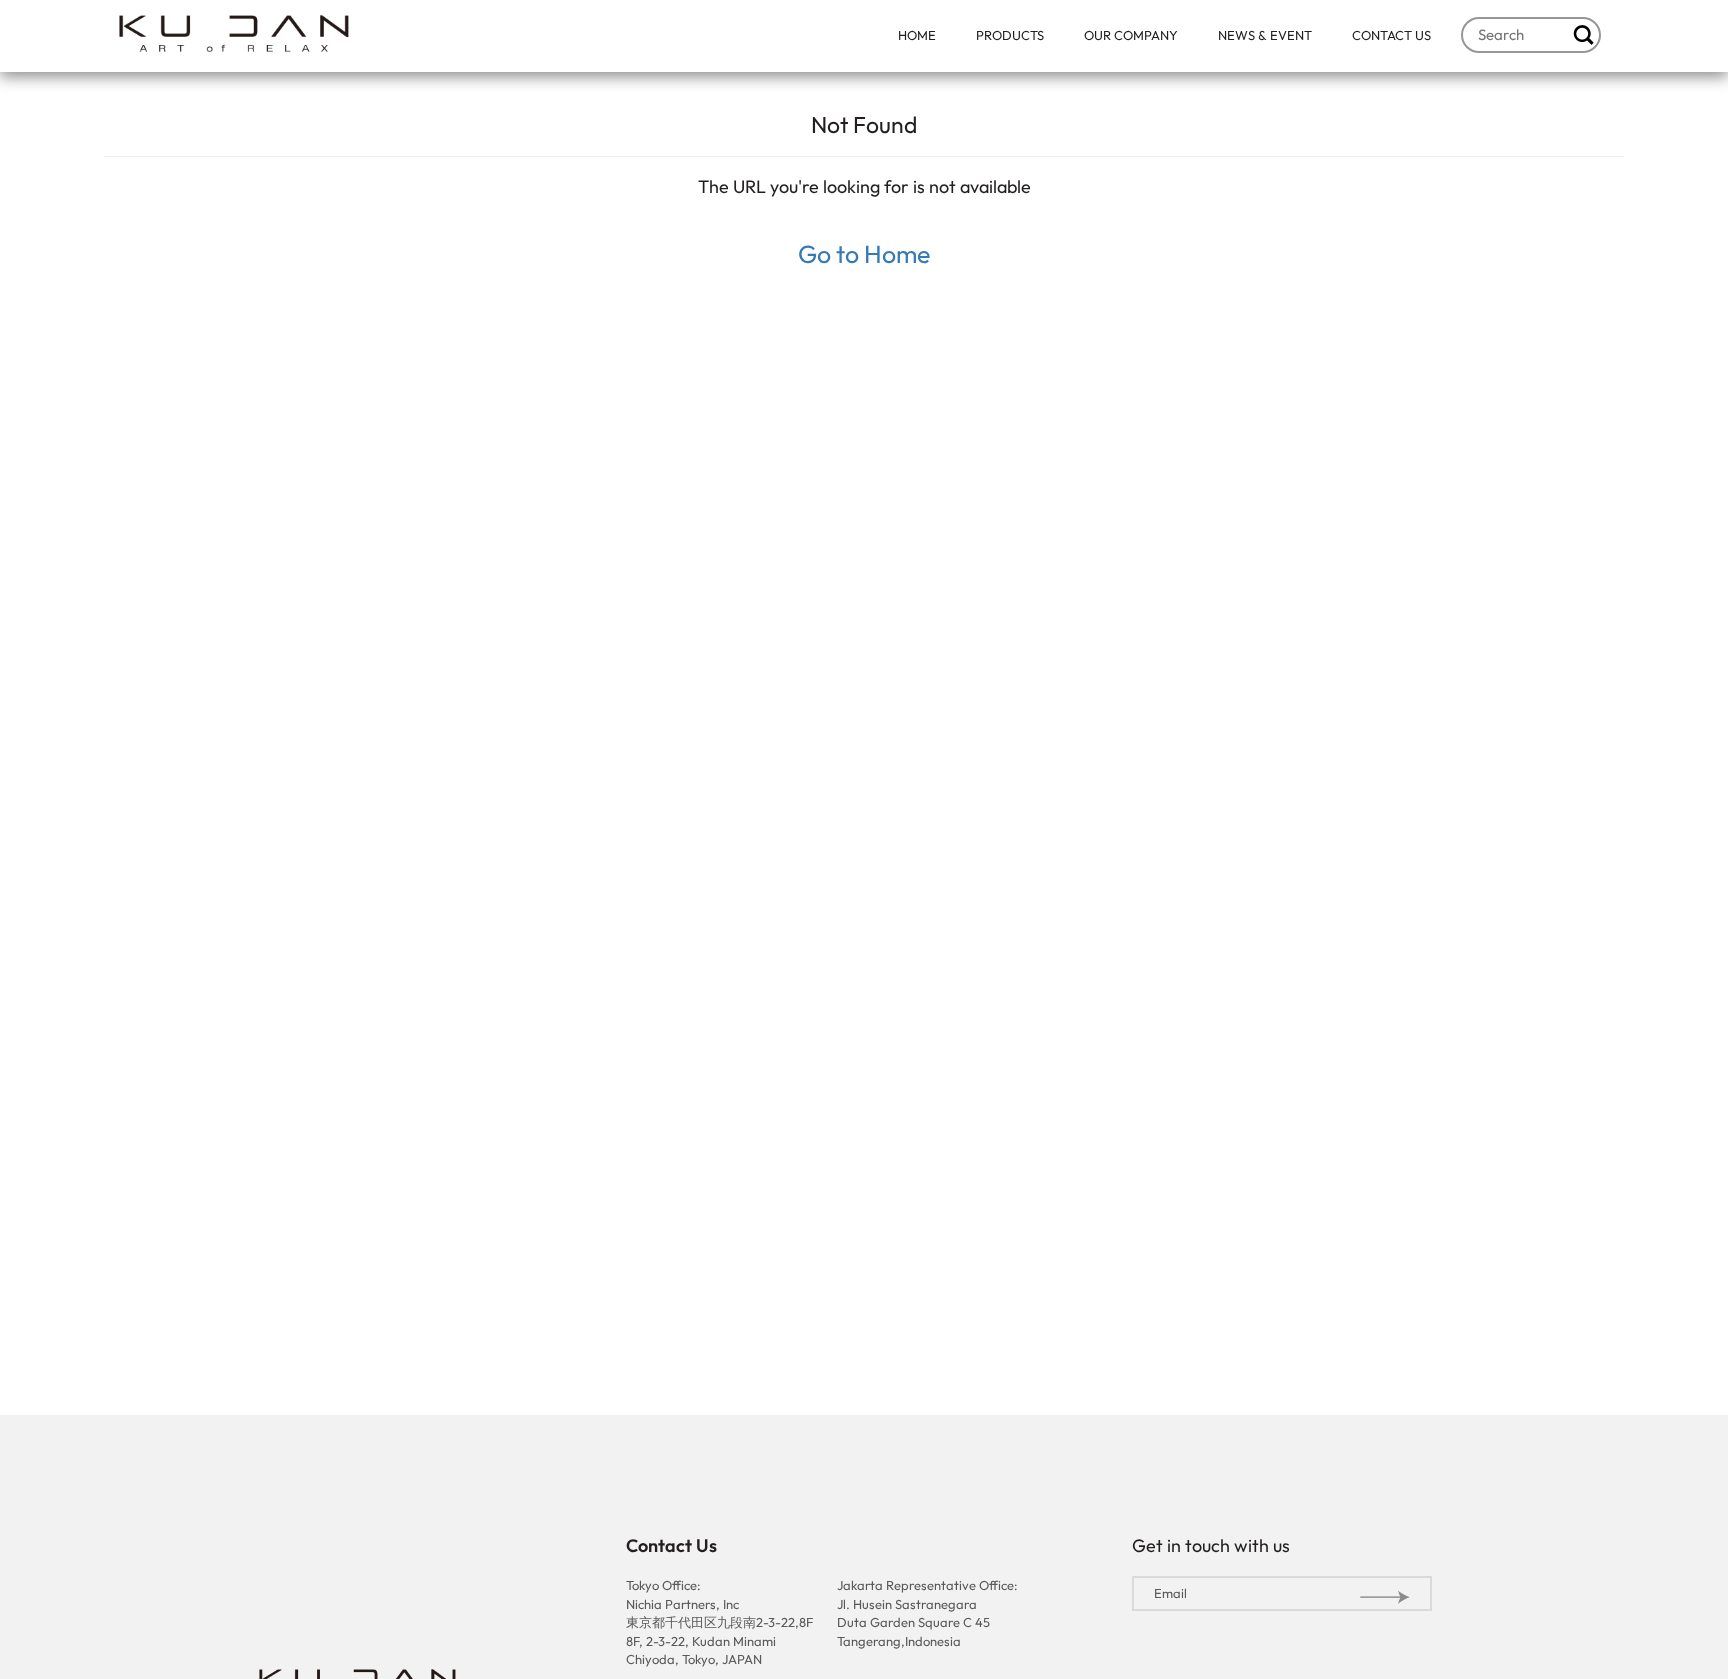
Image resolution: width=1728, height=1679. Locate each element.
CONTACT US (1391, 35)
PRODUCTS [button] (1010, 35)
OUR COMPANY (1131, 35)
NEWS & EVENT (1265, 35)
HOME (917, 35)
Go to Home (864, 254)
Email (1170, 1593)
